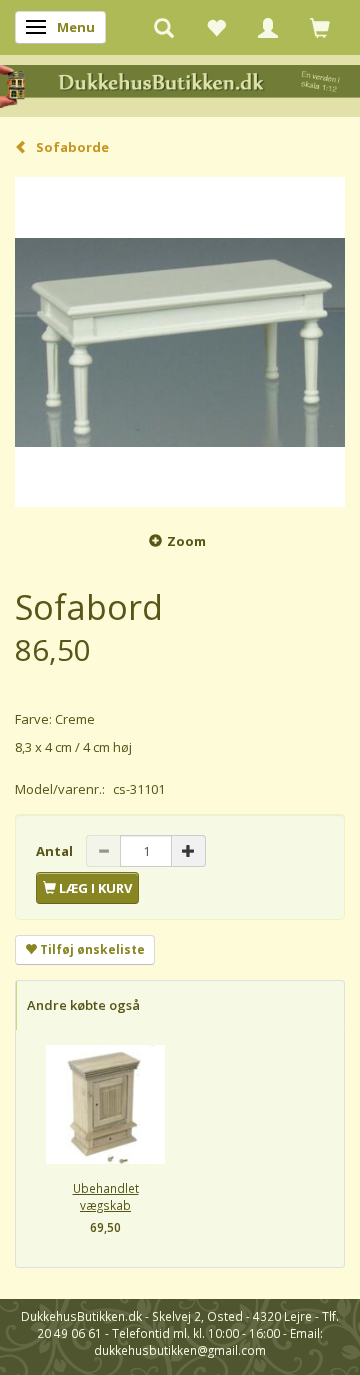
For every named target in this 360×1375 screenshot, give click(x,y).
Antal (56, 851)
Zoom (186, 541)
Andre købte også (83, 1005)
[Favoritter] (216, 27)
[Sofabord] (180, 342)
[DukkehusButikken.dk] (180, 84)
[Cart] (320, 27)
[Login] (268, 27)
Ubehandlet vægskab (106, 1196)
